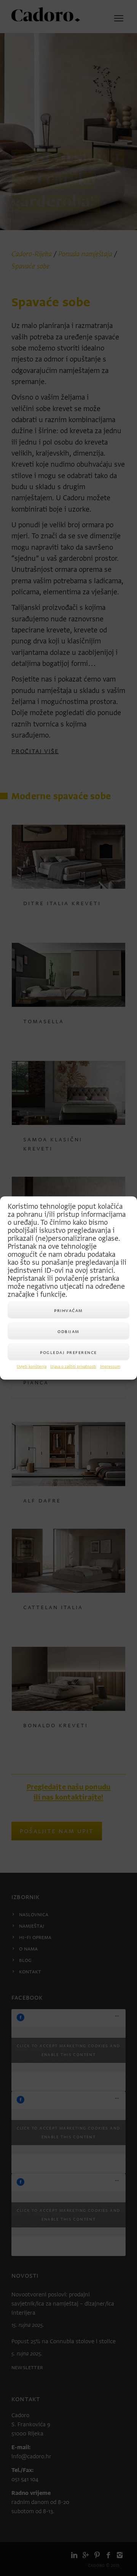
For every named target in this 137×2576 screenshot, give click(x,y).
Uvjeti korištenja (32, 1367)
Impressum (110, 1367)
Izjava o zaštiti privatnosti (73, 1367)
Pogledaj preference (68, 1352)
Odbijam (68, 1331)
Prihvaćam (68, 1310)
